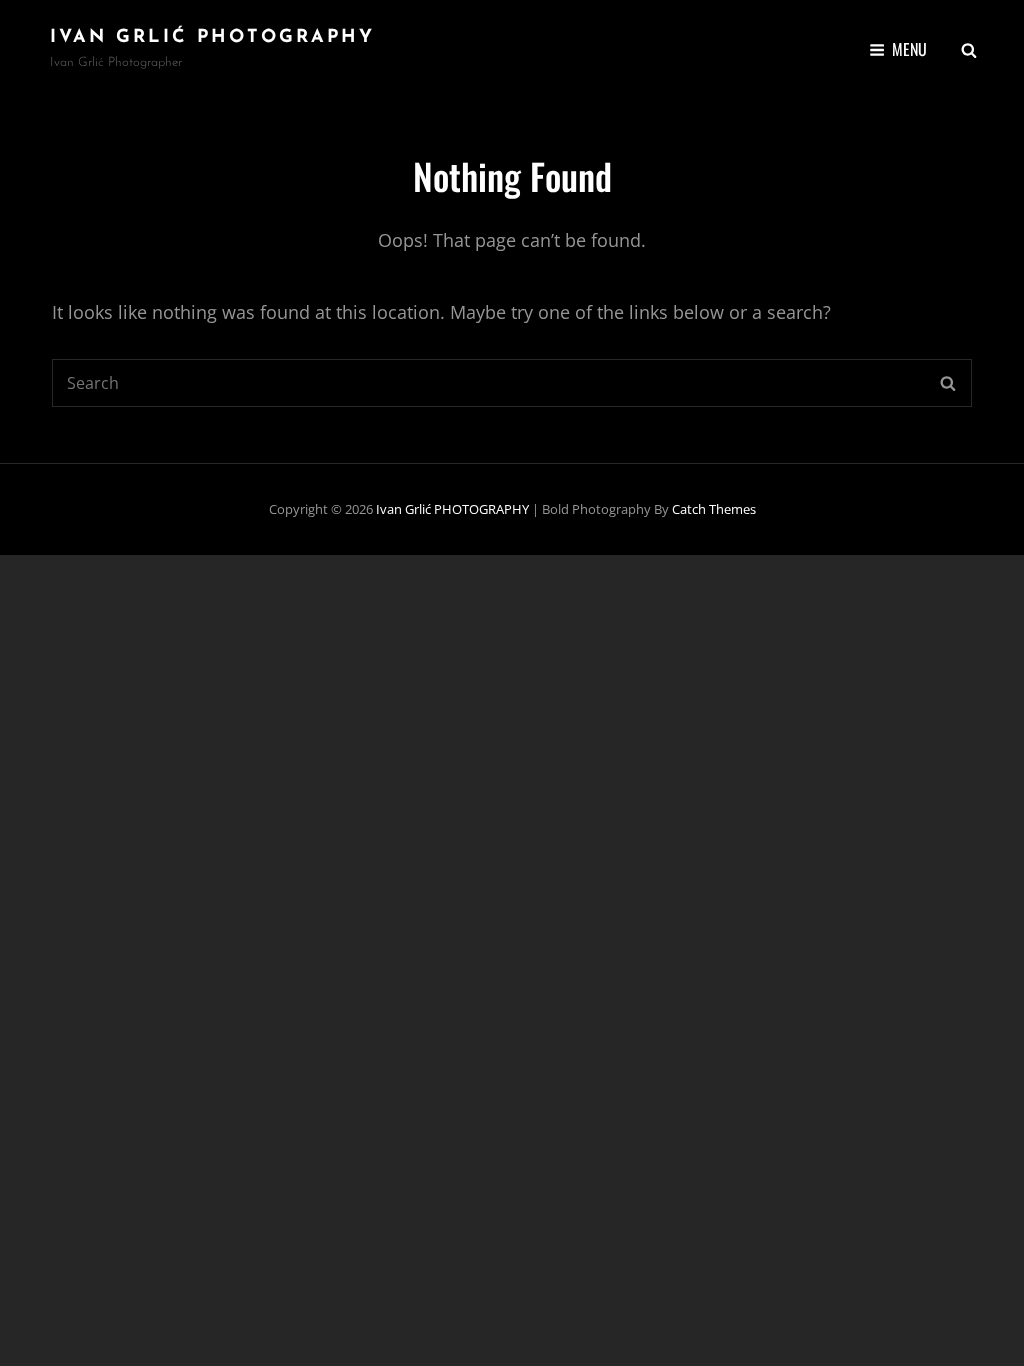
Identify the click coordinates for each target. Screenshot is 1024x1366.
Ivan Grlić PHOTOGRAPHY (212, 38)
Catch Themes (714, 509)
